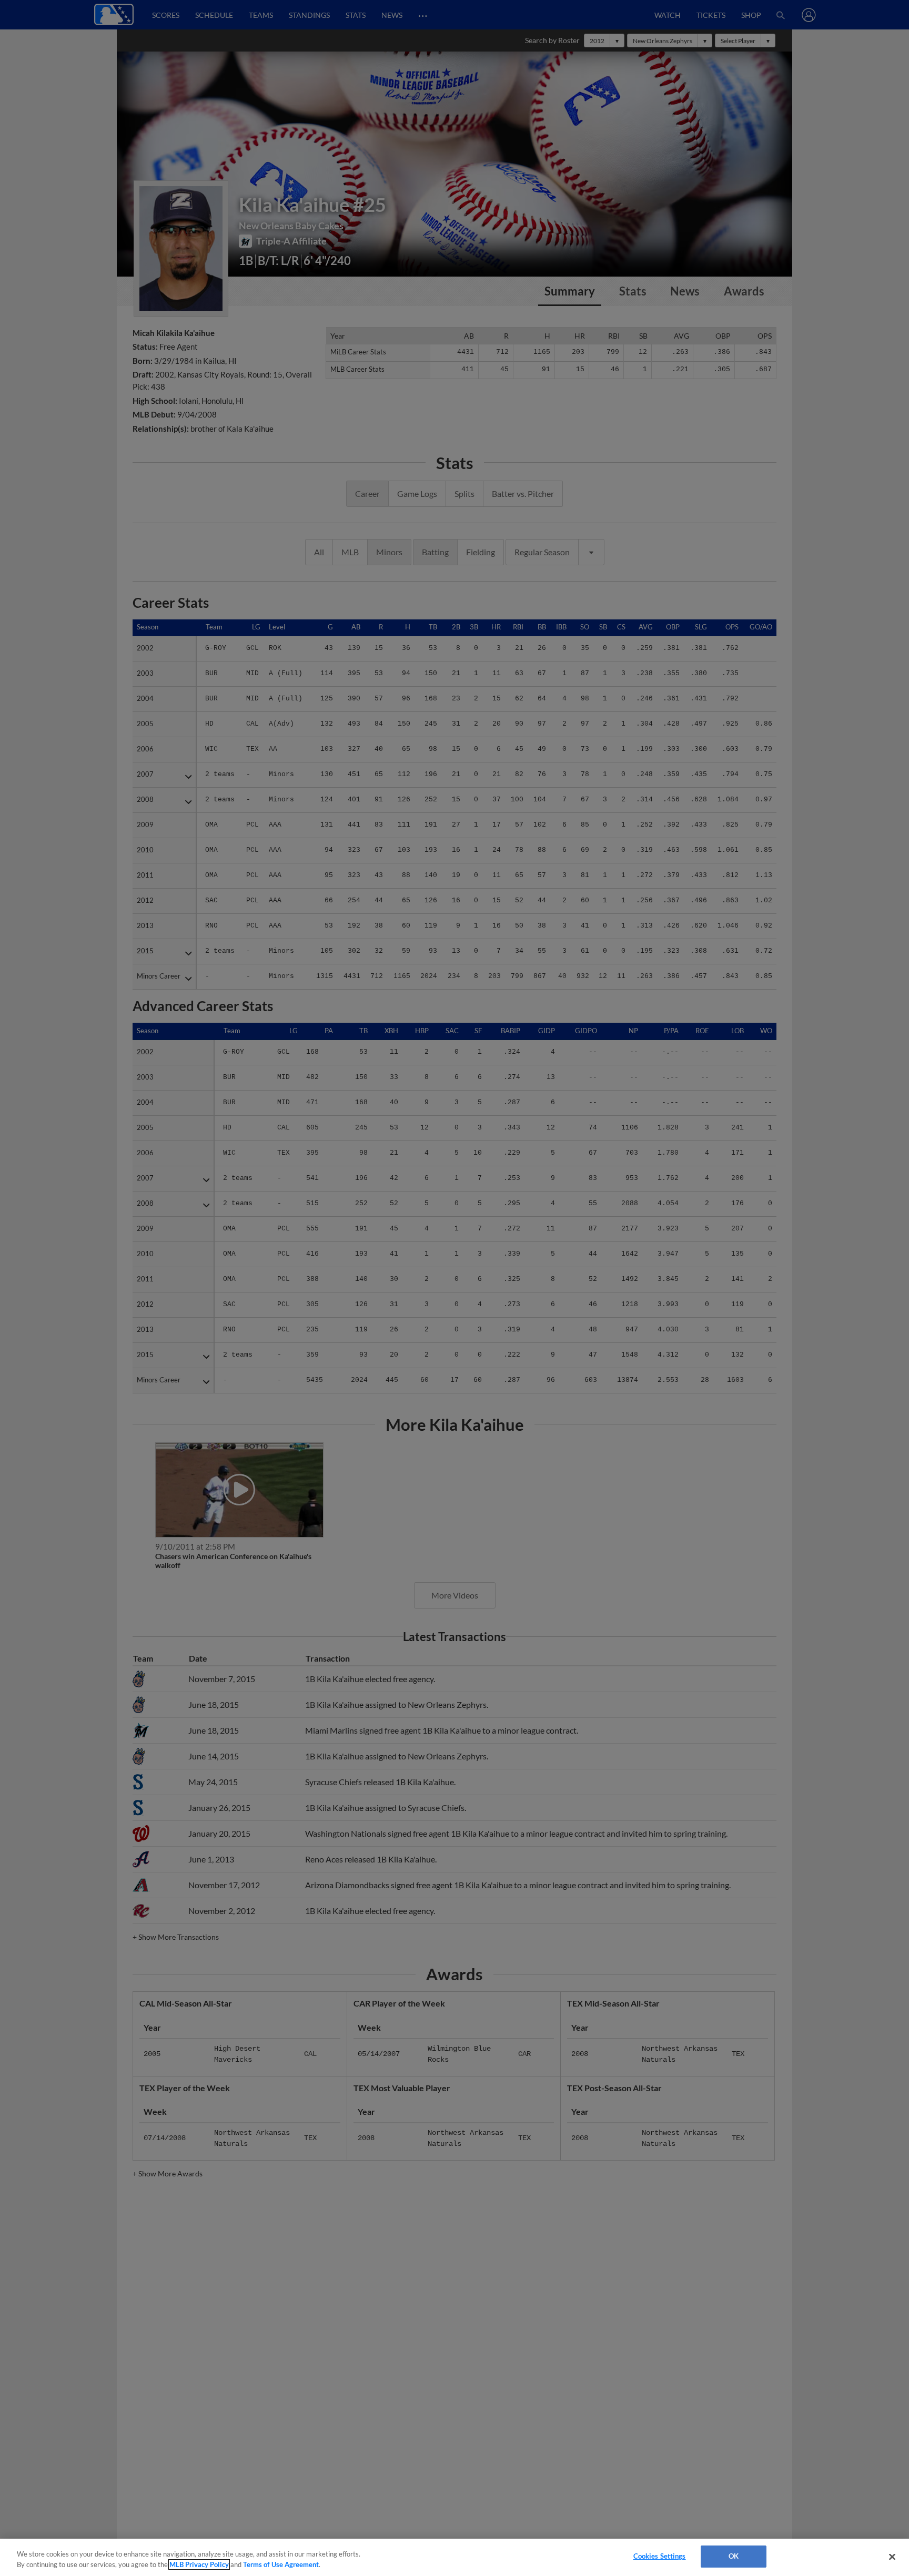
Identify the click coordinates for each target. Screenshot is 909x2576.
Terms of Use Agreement (281, 2564)
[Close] (892, 2557)
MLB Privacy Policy (199, 2564)
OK (734, 2556)
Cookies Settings (660, 2556)
